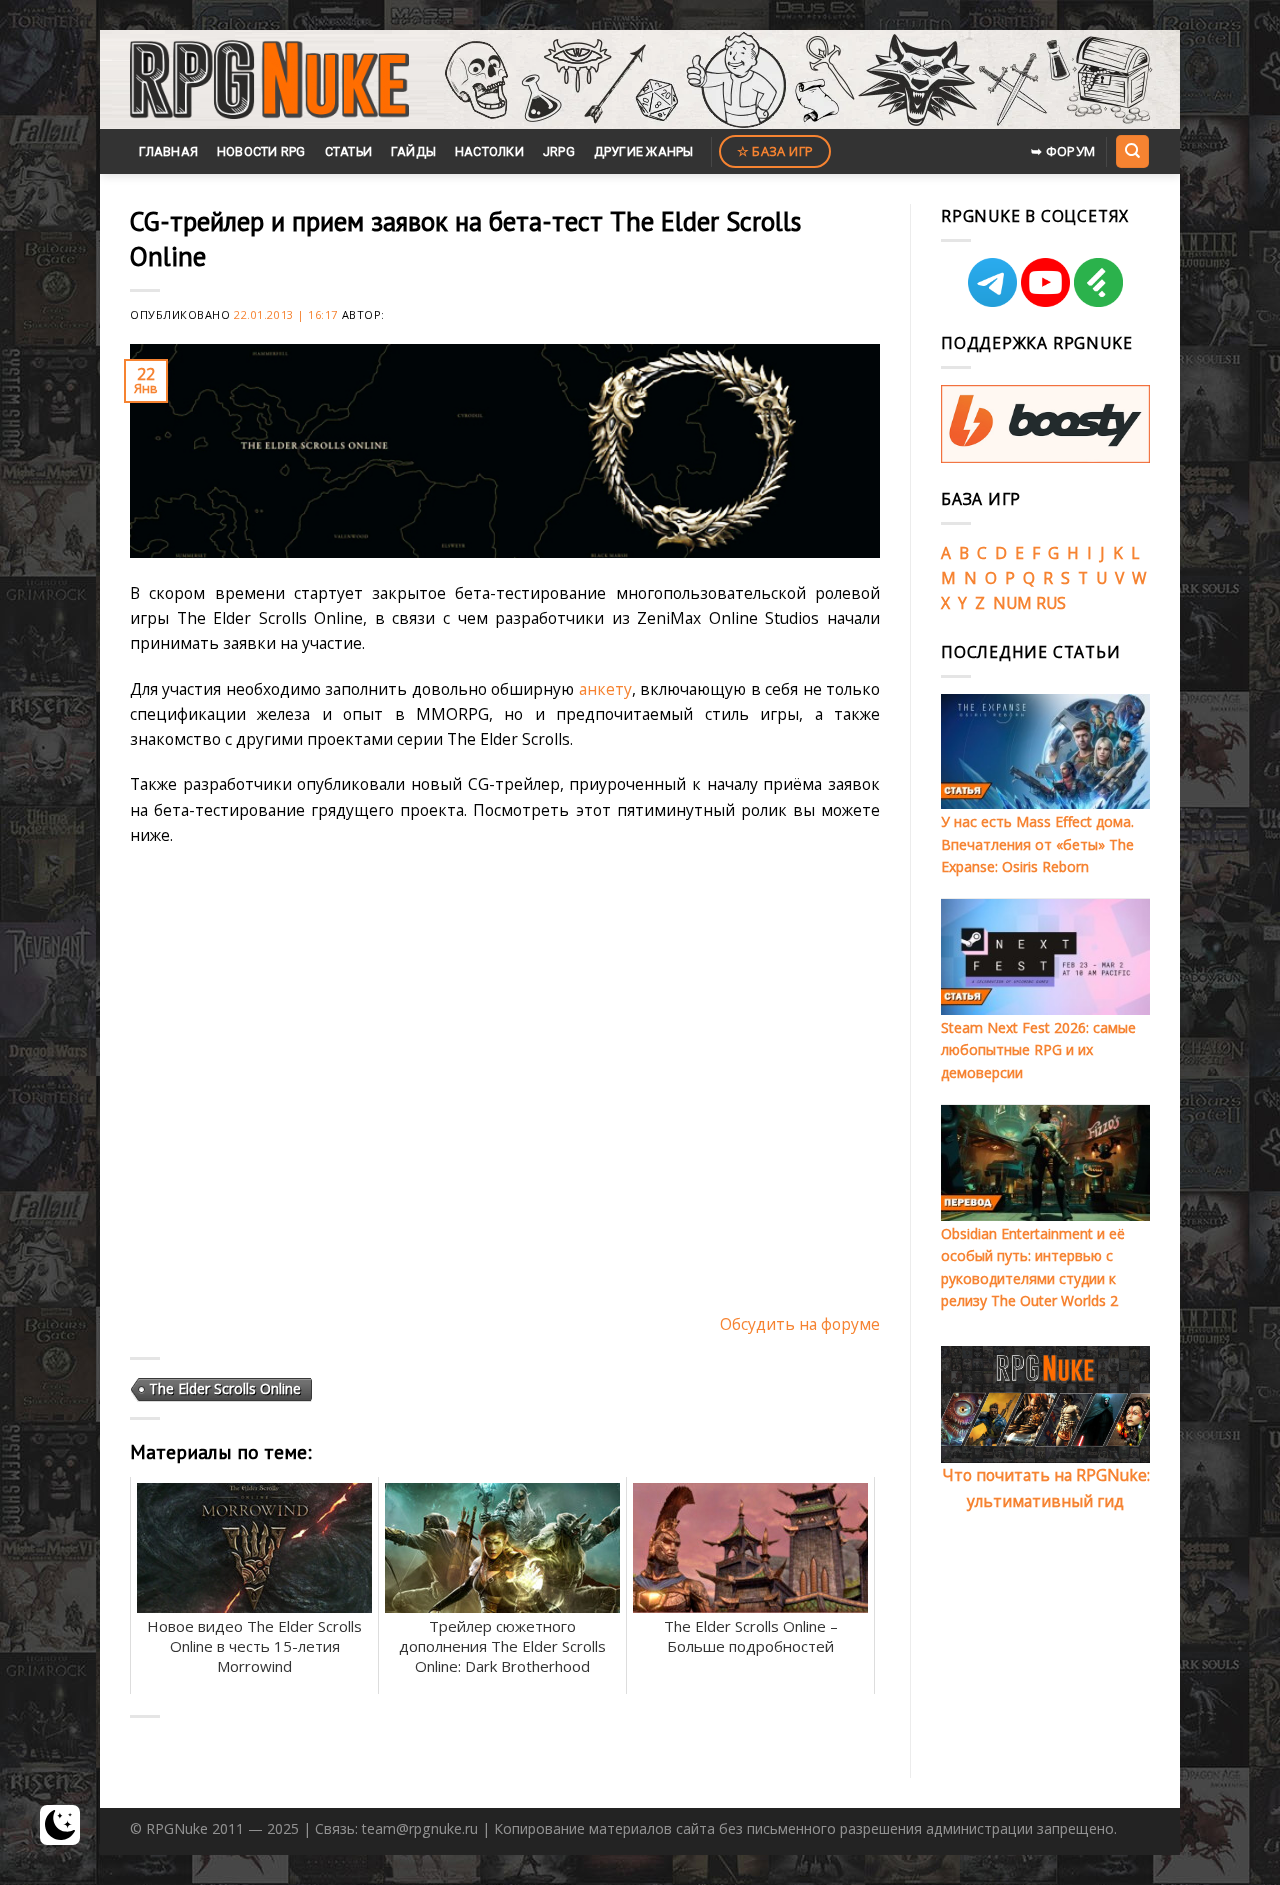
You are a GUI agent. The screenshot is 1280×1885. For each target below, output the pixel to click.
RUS (1051, 603)
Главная (168, 151)
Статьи (349, 151)
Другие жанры (644, 151)
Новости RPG (261, 151)
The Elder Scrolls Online (225, 1388)
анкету (605, 689)
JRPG (559, 151)
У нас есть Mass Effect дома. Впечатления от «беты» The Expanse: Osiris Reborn (1037, 844)
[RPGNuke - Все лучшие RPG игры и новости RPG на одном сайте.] (269, 80)
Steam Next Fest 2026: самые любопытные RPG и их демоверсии (1038, 1050)
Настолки (489, 151)
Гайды (413, 151)
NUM (1012, 603)
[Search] (1132, 151)
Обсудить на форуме (800, 1324)
